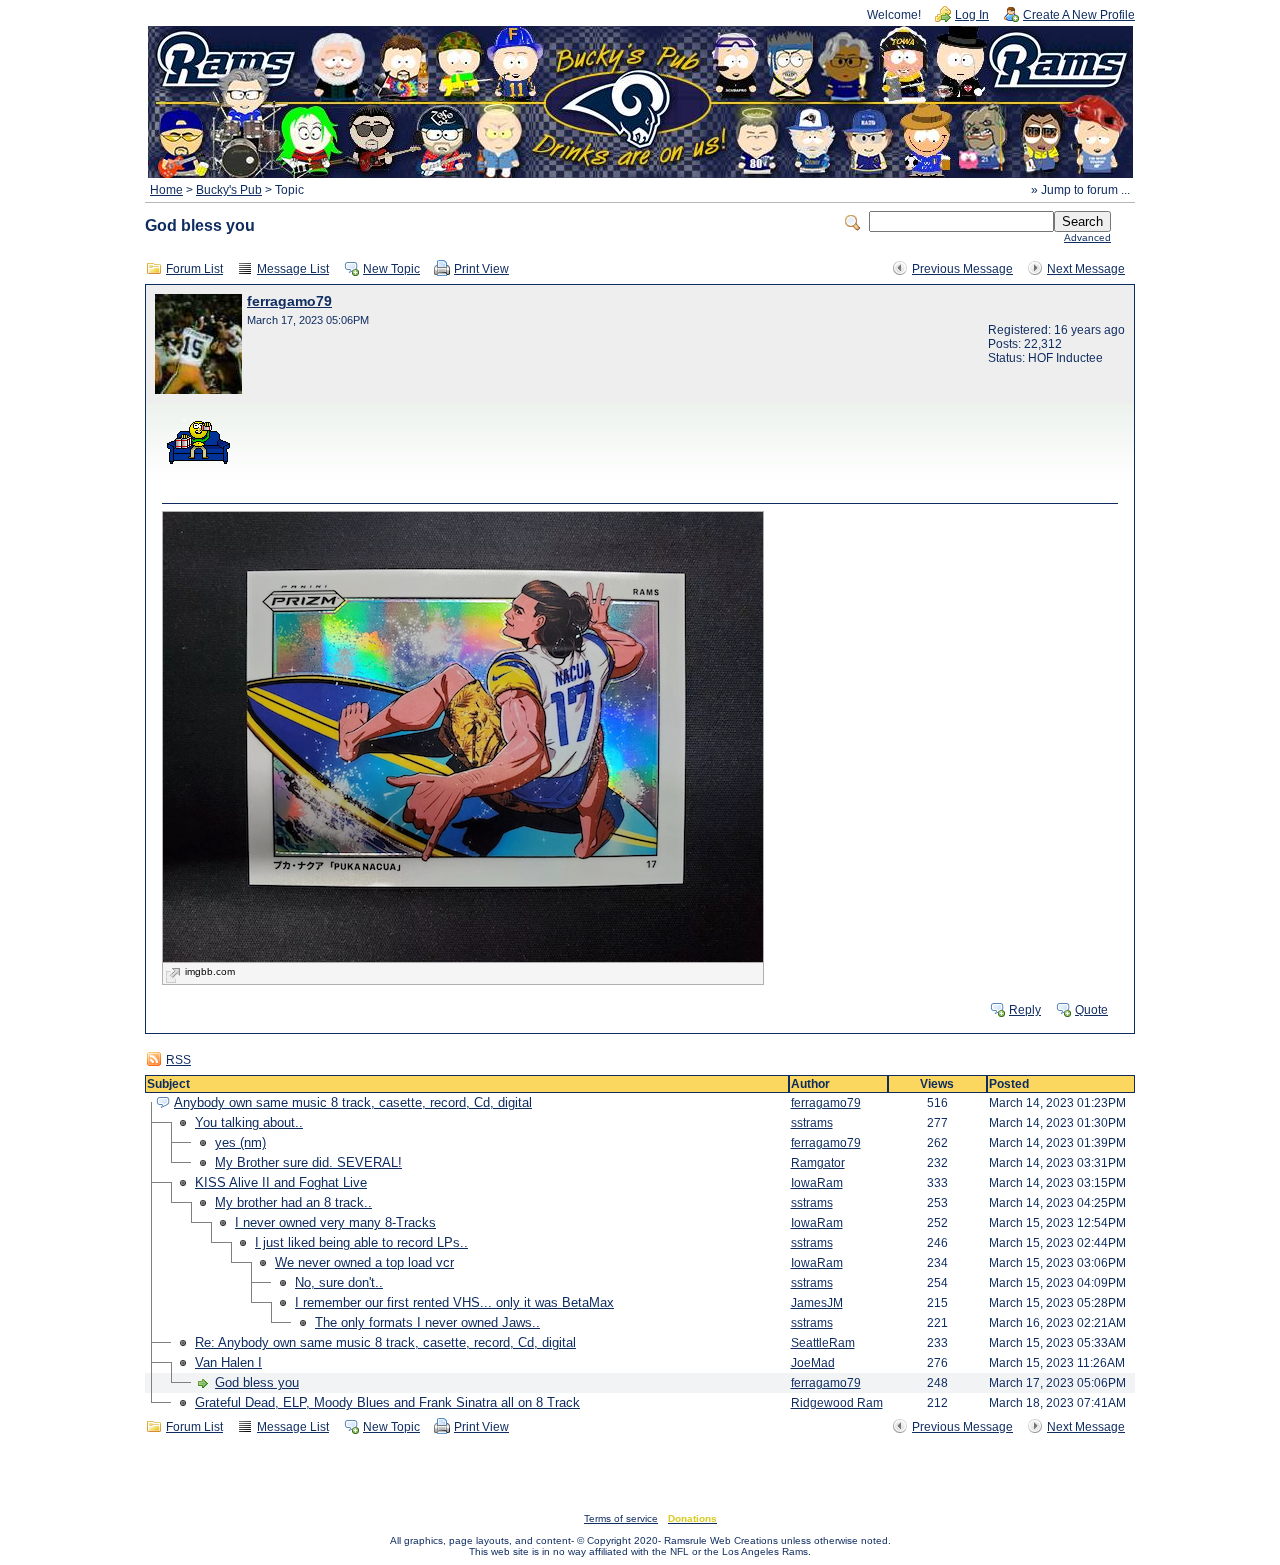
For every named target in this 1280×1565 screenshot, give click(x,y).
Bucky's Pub (229, 190)
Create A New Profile (1079, 15)
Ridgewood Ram (837, 1403)
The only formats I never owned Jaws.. (427, 1322)
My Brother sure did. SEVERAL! (308, 1162)
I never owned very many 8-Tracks (335, 1222)
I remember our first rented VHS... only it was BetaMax (454, 1302)
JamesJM (817, 1303)
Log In (972, 15)
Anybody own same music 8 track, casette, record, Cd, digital (353, 1102)
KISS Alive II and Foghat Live (281, 1182)
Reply (1025, 1010)
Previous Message (962, 269)
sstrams (812, 1123)
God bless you (257, 1382)
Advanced (1087, 237)
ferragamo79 (289, 301)
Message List (293, 269)
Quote (1091, 1010)
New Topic (391, 269)
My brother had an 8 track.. (293, 1202)
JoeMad (813, 1363)
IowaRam (817, 1183)
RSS (178, 1060)
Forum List (194, 269)
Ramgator (818, 1163)
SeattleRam (823, 1343)
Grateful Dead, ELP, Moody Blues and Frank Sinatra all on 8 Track (387, 1402)
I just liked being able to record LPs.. (361, 1242)
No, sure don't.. (339, 1282)
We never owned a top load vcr (364, 1262)
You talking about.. (249, 1122)
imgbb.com (210, 971)
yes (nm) (240, 1142)
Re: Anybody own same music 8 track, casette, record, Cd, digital (385, 1342)
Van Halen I (228, 1362)
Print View (481, 269)
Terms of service (621, 1518)
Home (166, 190)
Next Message (1086, 269)
